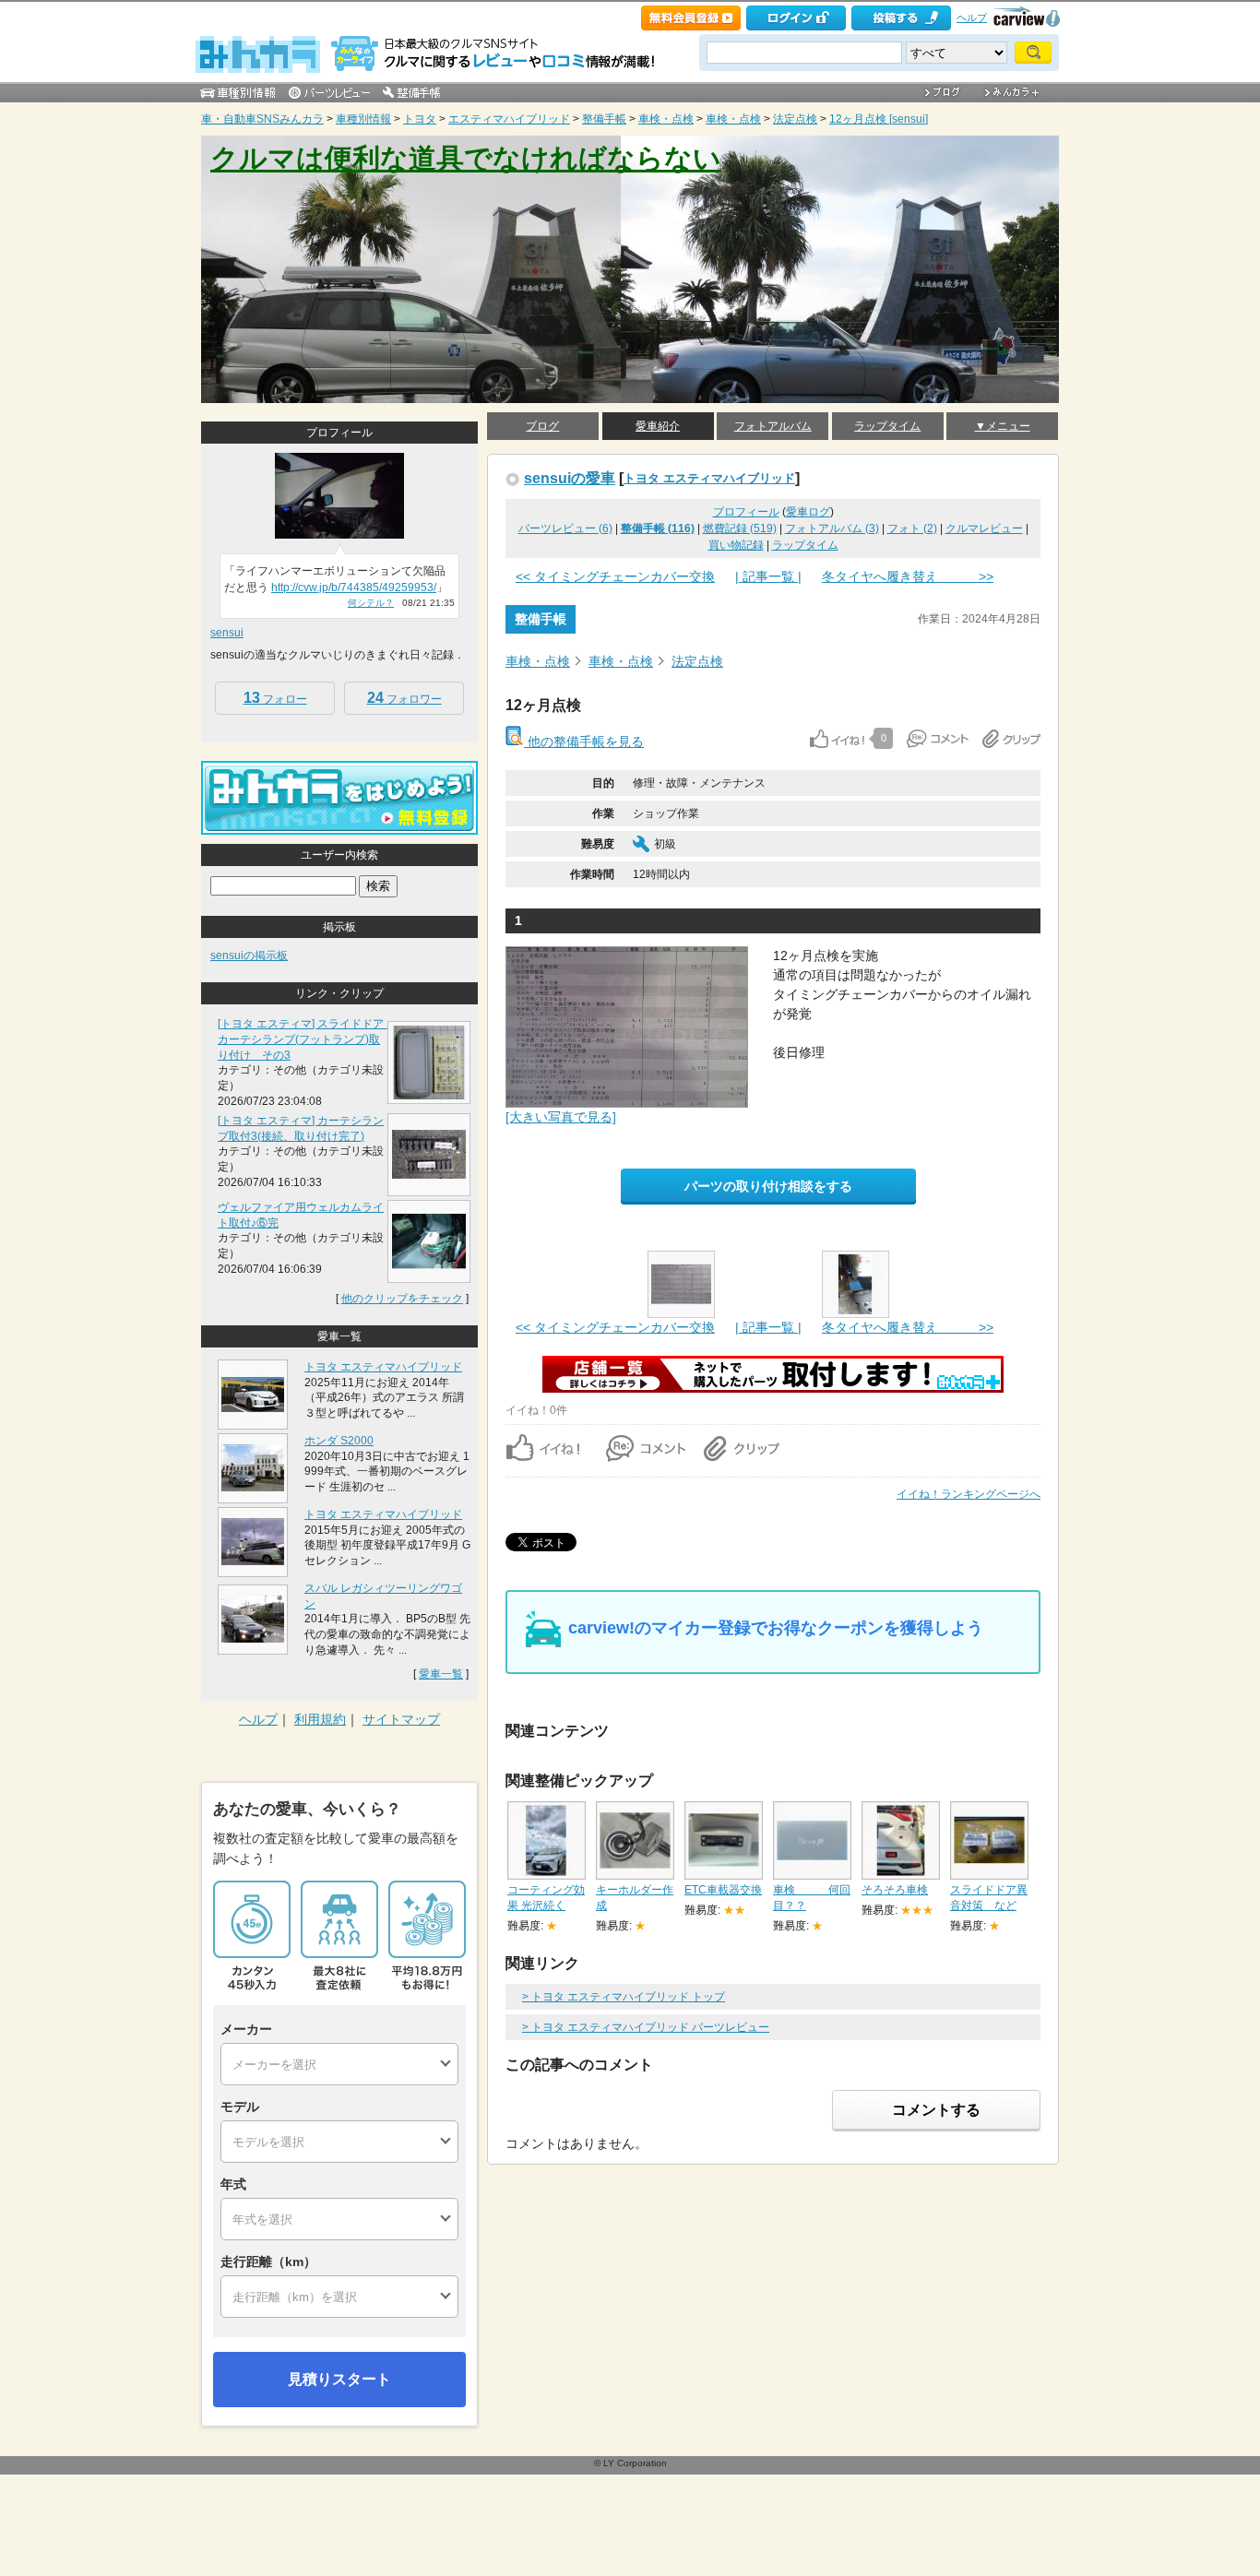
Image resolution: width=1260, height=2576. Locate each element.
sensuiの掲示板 (249, 956)
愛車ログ (808, 512)
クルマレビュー (984, 528)
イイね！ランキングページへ (969, 1494)
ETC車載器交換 (723, 1890)
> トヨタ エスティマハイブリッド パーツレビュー (646, 2027)
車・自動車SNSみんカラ (262, 119)
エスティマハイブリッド (509, 119)
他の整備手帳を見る (584, 742)
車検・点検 (666, 119)
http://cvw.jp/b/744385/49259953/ (354, 588)
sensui (227, 633)
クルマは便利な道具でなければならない (466, 158)
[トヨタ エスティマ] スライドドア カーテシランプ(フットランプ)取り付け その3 (306, 1039)
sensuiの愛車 (570, 478)
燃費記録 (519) (740, 528)
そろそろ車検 (895, 1890)
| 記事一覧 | (768, 576)
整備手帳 (604, 119)
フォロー (275, 698)
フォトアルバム (773, 426)
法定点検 (795, 119)
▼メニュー (1003, 426)
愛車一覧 (441, 1674)
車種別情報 (363, 119)
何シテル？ (371, 603)
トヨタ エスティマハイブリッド (709, 478)
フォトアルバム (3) (832, 528)
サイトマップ (401, 1719)
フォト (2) (912, 528)
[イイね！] (837, 739)
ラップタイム (887, 426)
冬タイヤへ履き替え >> (908, 576)
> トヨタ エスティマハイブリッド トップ (624, 1997)
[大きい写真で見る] (561, 1117)
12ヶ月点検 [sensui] (879, 119)
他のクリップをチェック (402, 1299)
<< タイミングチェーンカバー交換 (615, 576)
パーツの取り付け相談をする (768, 1186)
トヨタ (420, 119)
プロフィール (746, 512)
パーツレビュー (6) (565, 528)
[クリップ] (1011, 739)
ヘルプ (972, 18)
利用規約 (320, 1719)
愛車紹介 (658, 426)
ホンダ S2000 (339, 1441)
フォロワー (404, 698)
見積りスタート (339, 2379)
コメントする (936, 2110)
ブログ (542, 426)
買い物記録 (736, 545)
